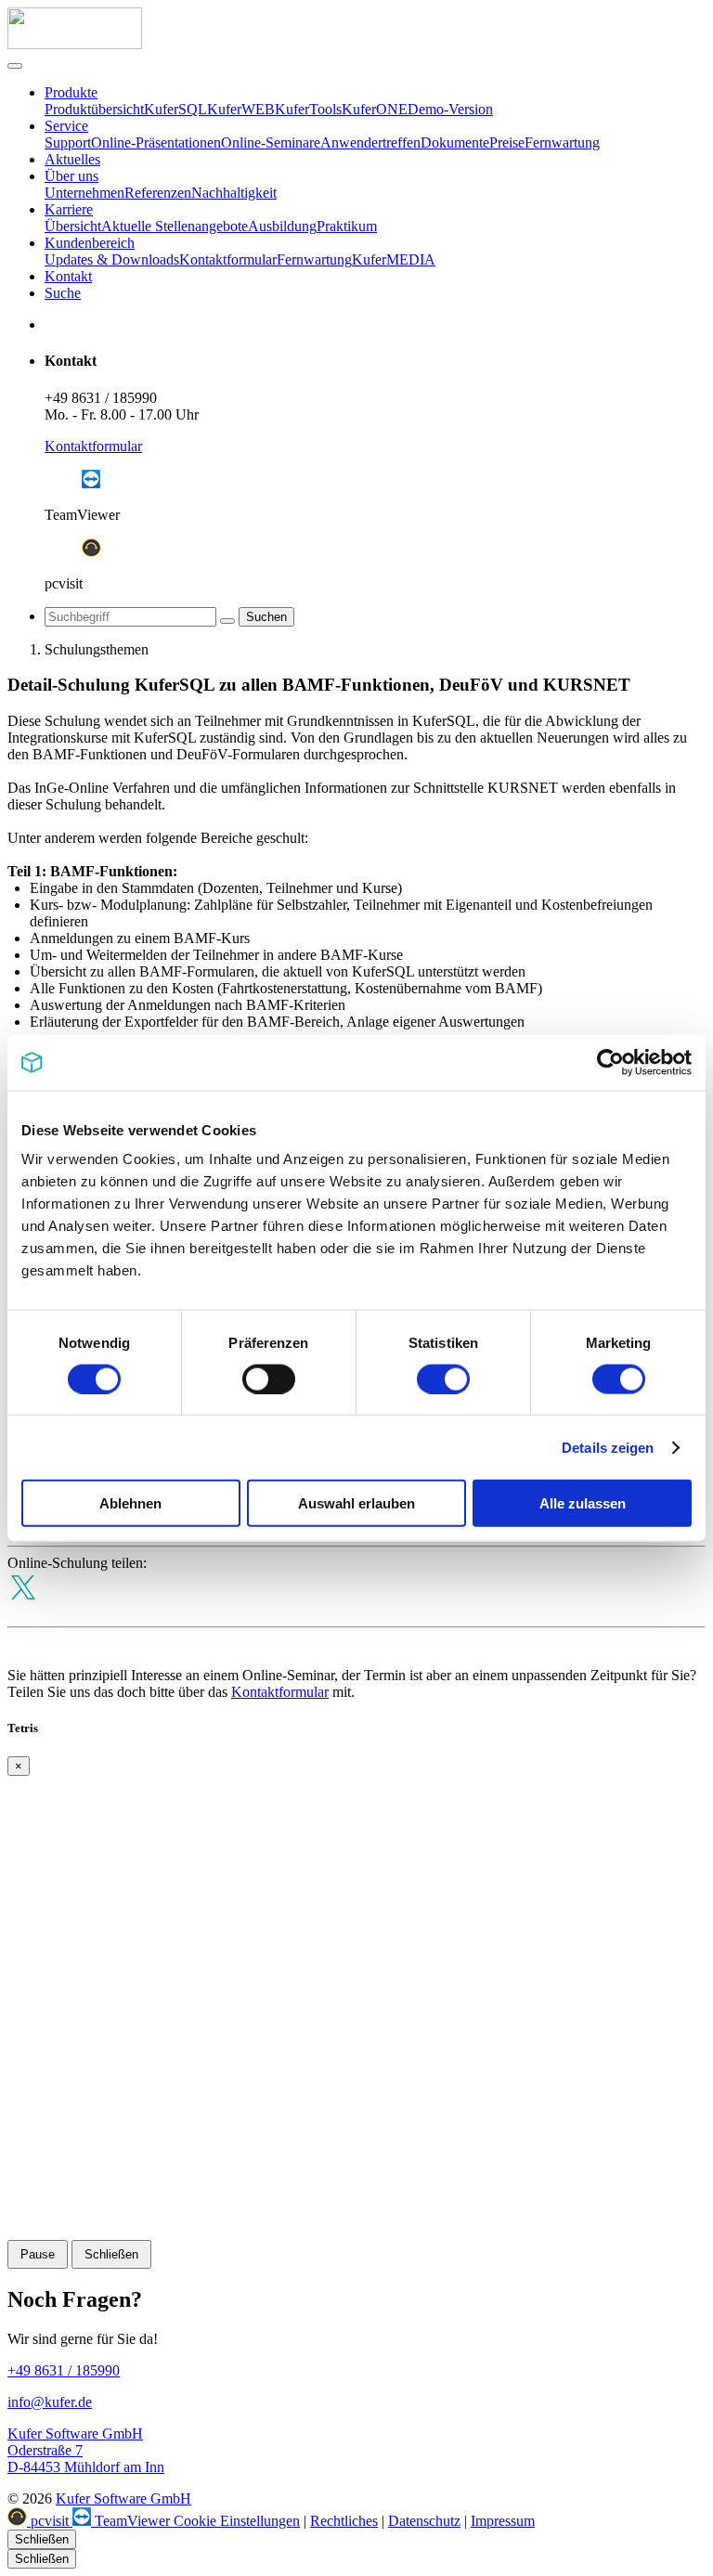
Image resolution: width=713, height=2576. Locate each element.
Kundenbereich (90, 243)
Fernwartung (562, 142)
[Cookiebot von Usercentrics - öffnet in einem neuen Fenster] (610, 1062)
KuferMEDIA (394, 259)
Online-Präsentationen (156, 142)
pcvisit (50, 2521)
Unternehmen (84, 193)
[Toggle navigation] (15, 66)
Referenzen (158, 193)
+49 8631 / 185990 (101, 398)
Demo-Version (450, 109)
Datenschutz (424, 2521)
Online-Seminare (271, 142)
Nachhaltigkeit (234, 193)
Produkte (71, 92)
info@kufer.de (50, 2402)
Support (68, 142)
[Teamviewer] (91, 483)
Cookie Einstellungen (237, 2521)
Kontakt (68, 276)
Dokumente (455, 142)
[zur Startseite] (75, 44)
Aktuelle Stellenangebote (175, 226)
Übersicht (73, 226)
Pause (38, 2254)
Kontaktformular (228, 259)
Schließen (111, 2254)
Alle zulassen (583, 1503)
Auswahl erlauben (356, 1503)
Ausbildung (282, 226)
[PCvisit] (91, 552)
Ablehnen (130, 1503)
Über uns (71, 176)
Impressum (503, 2521)
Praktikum (347, 226)
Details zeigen (608, 1447)
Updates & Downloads (112, 259)
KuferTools (308, 109)
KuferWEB (241, 109)
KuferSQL (175, 109)
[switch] (269, 1379)
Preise (507, 142)
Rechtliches (344, 2521)
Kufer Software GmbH (123, 2498)
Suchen (266, 617)
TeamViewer (132, 2521)
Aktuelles (72, 159)
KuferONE (375, 109)
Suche (63, 293)
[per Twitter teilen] (23, 1610)
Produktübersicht (94, 109)
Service (66, 126)
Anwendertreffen (370, 142)
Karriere (69, 209)
